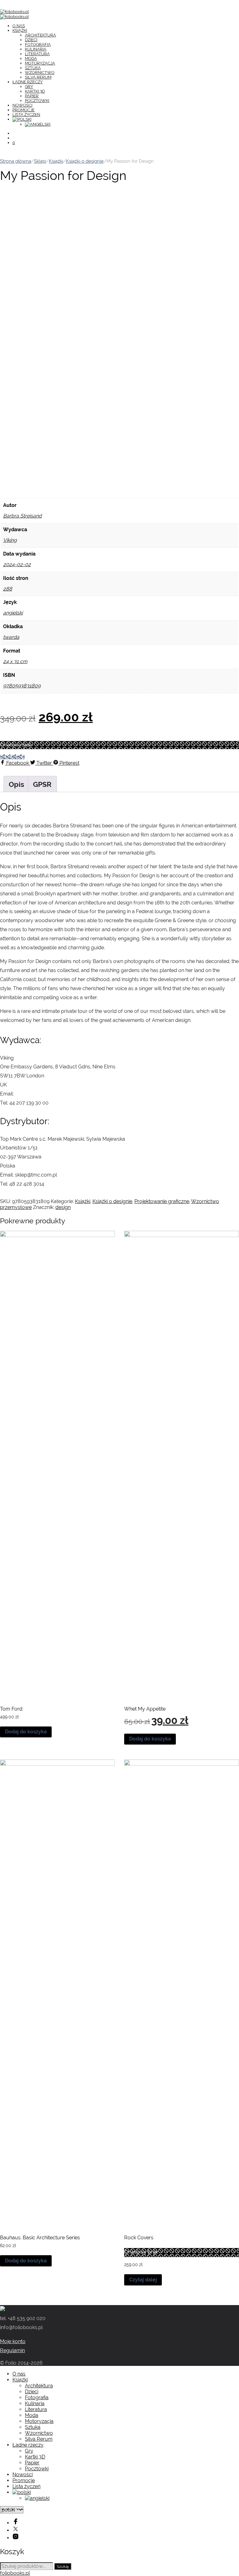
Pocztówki (37, 101)
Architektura (40, 35)
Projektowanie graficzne (162, 1201)
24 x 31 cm (15, 661)
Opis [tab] (16, 784)
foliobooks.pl (15, 2573)
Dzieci (31, 40)
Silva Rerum (38, 77)
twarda (11, 637)
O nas (19, 26)
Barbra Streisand (22, 516)
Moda (31, 58)
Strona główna (16, 161)
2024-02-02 (17, 564)
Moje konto (13, 2341)
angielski (13, 613)
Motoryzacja (40, 63)
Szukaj (63, 2566)
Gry (29, 87)
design (63, 1207)
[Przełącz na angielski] (38, 124)
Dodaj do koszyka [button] (26, 1732)
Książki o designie (85, 161)
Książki (20, 30)
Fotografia (38, 44)
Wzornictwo (40, 72)
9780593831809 (22, 686)
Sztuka (33, 68)
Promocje (23, 110)
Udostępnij (12, 757)
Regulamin (12, 2350)
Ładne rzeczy (28, 82)
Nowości (22, 105)
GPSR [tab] (42, 784)
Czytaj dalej (143, 2280)
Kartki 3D (35, 91)
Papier (32, 96)
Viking (10, 540)
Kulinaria (36, 49)
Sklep (40, 161)
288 (8, 589)
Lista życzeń (26, 115)
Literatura (37, 54)
